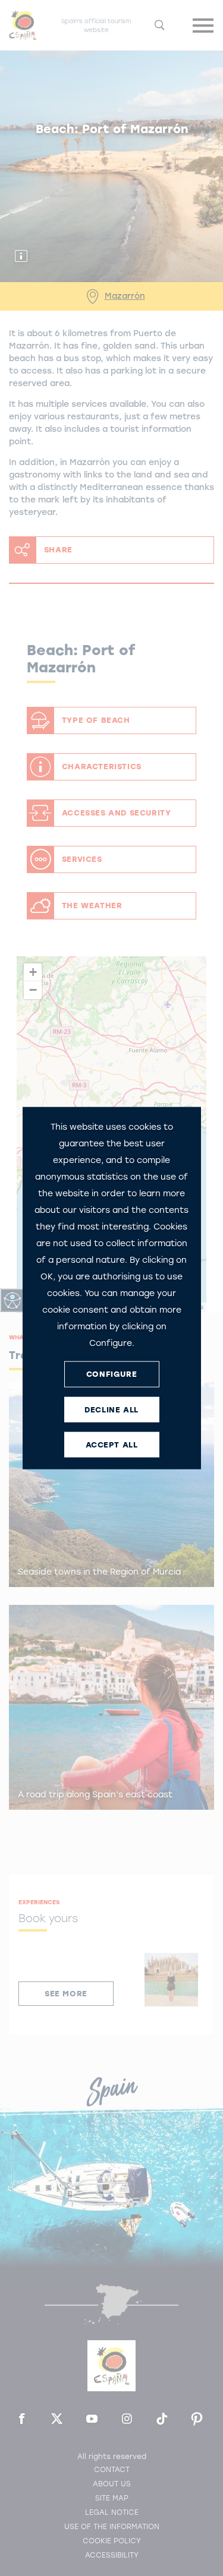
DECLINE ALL (111, 1410)
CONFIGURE (111, 1374)
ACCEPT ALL (112, 1445)
